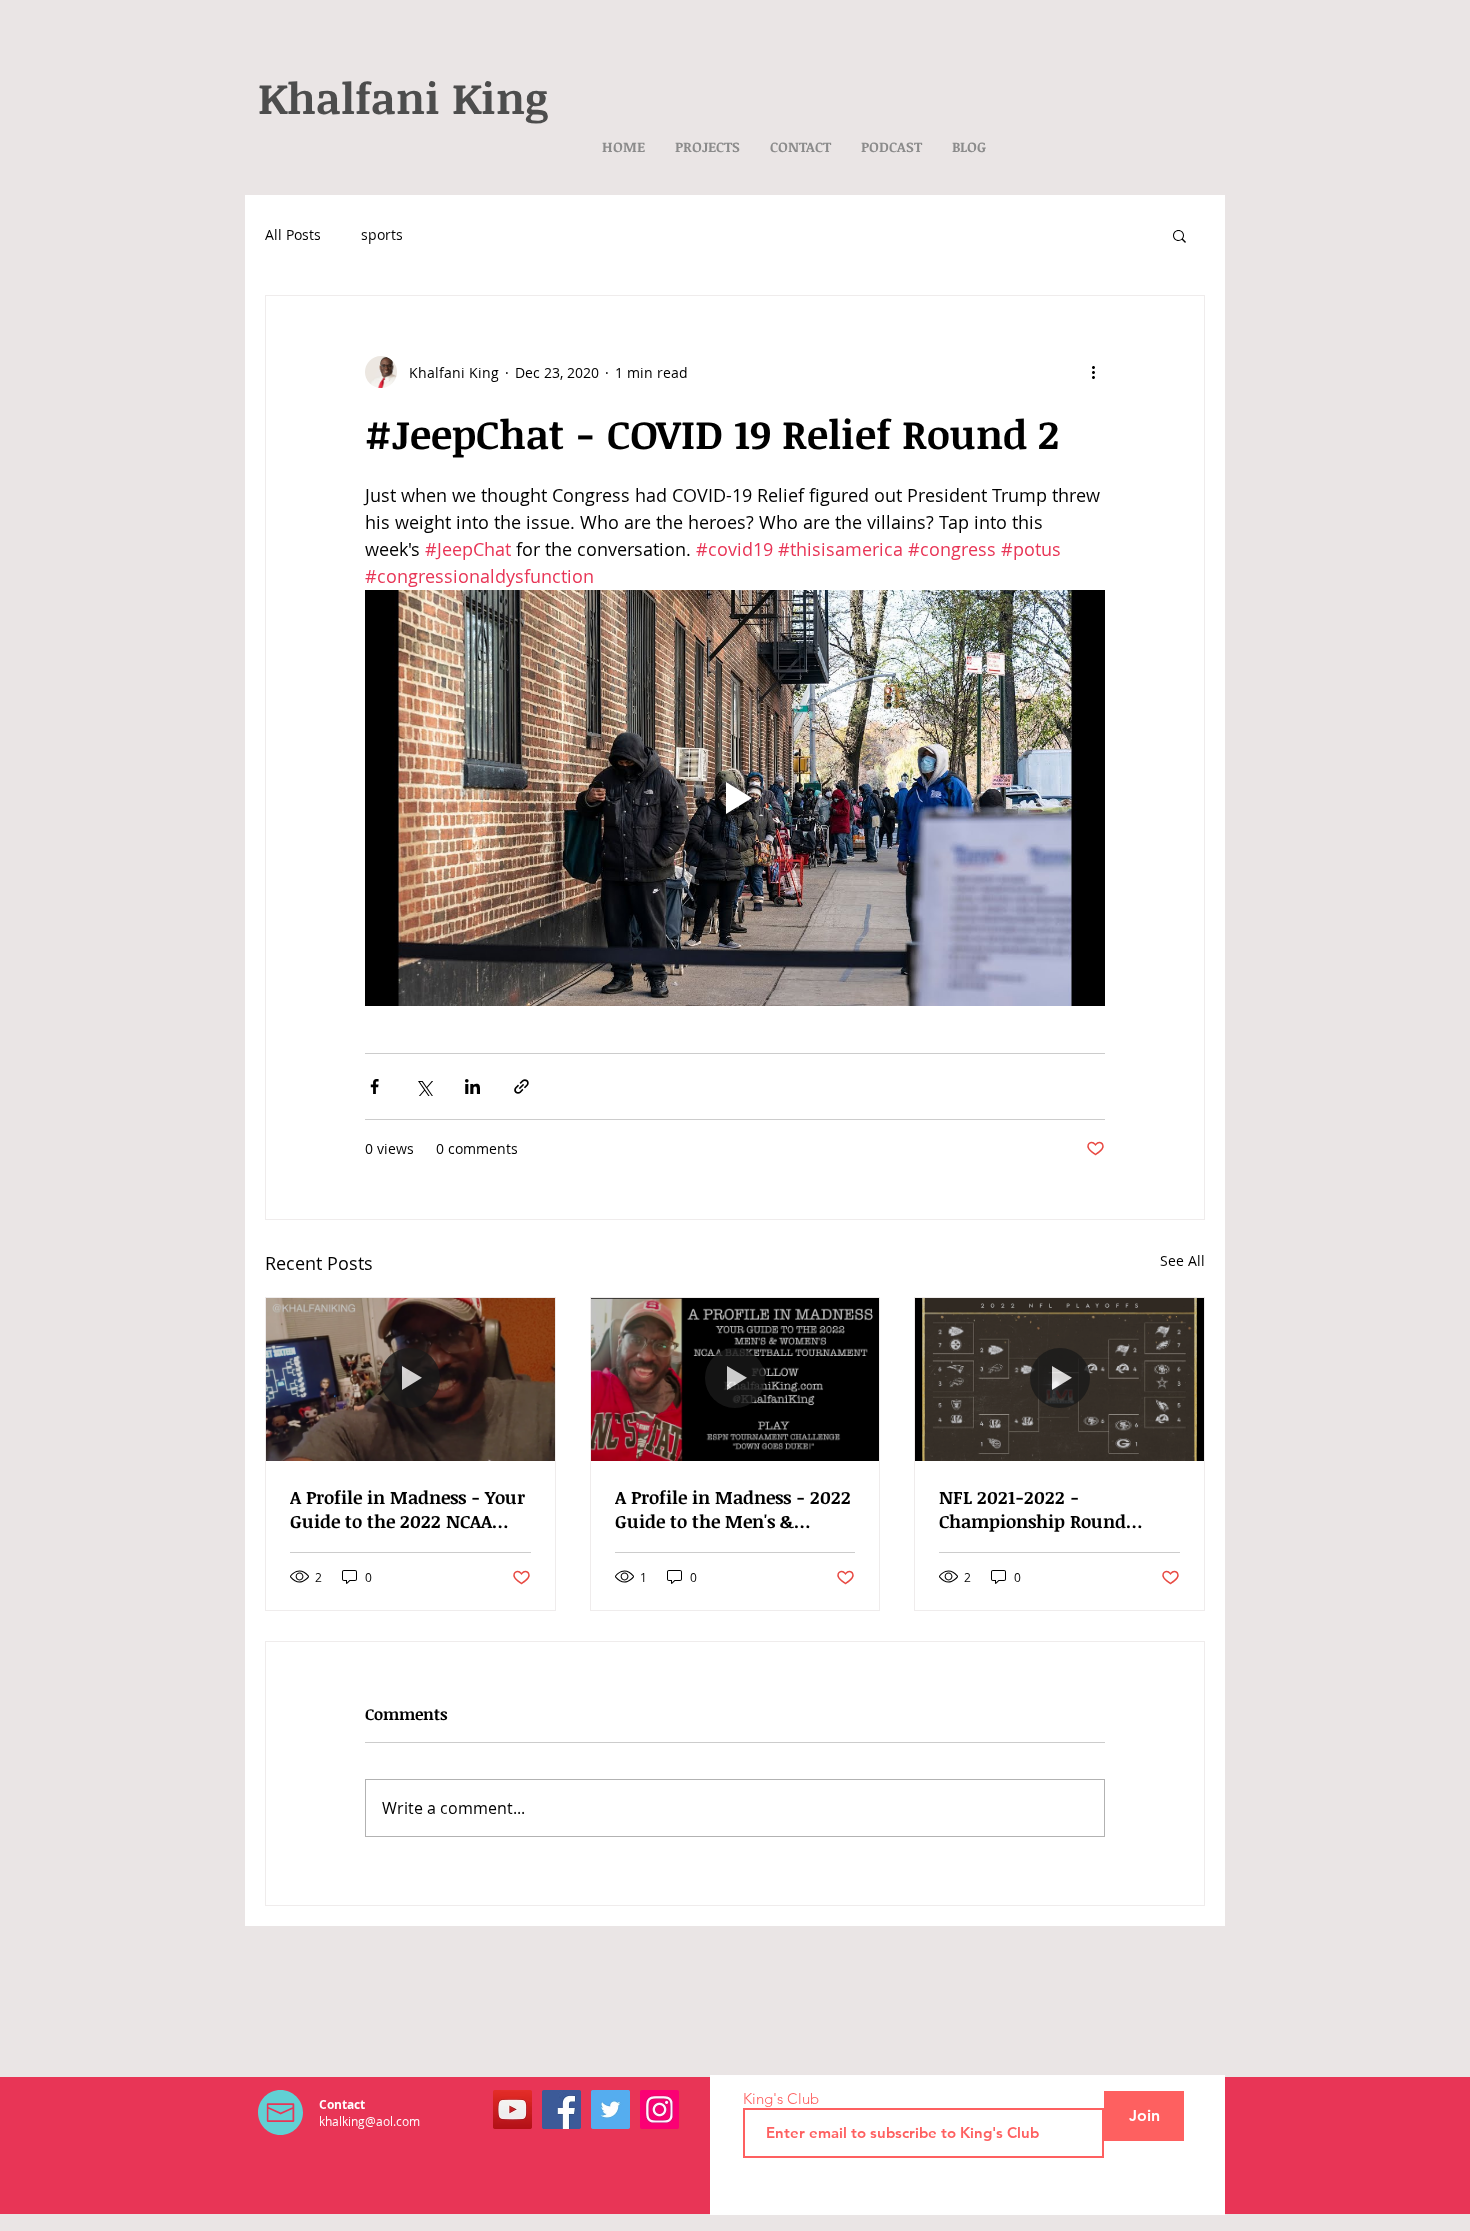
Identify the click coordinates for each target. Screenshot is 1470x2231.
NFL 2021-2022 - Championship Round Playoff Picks (1032, 1509)
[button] (1179, 235)
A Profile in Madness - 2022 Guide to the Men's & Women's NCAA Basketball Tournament (733, 1509)
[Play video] (735, 798)
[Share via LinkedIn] (472, 1086)
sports (382, 234)
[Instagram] (659, 2109)
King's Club (781, 2098)
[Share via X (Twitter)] (423, 1086)
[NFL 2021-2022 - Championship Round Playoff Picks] (1059, 1379)
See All (1182, 1260)
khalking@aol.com (369, 2121)
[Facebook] (561, 2109)
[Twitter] (610, 2109)
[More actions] (1093, 372)
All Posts (293, 234)
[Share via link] (521, 1086)
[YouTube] (512, 2109)
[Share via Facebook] (374, 1086)
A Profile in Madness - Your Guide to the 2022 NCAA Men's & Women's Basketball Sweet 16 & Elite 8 (407, 1509)
